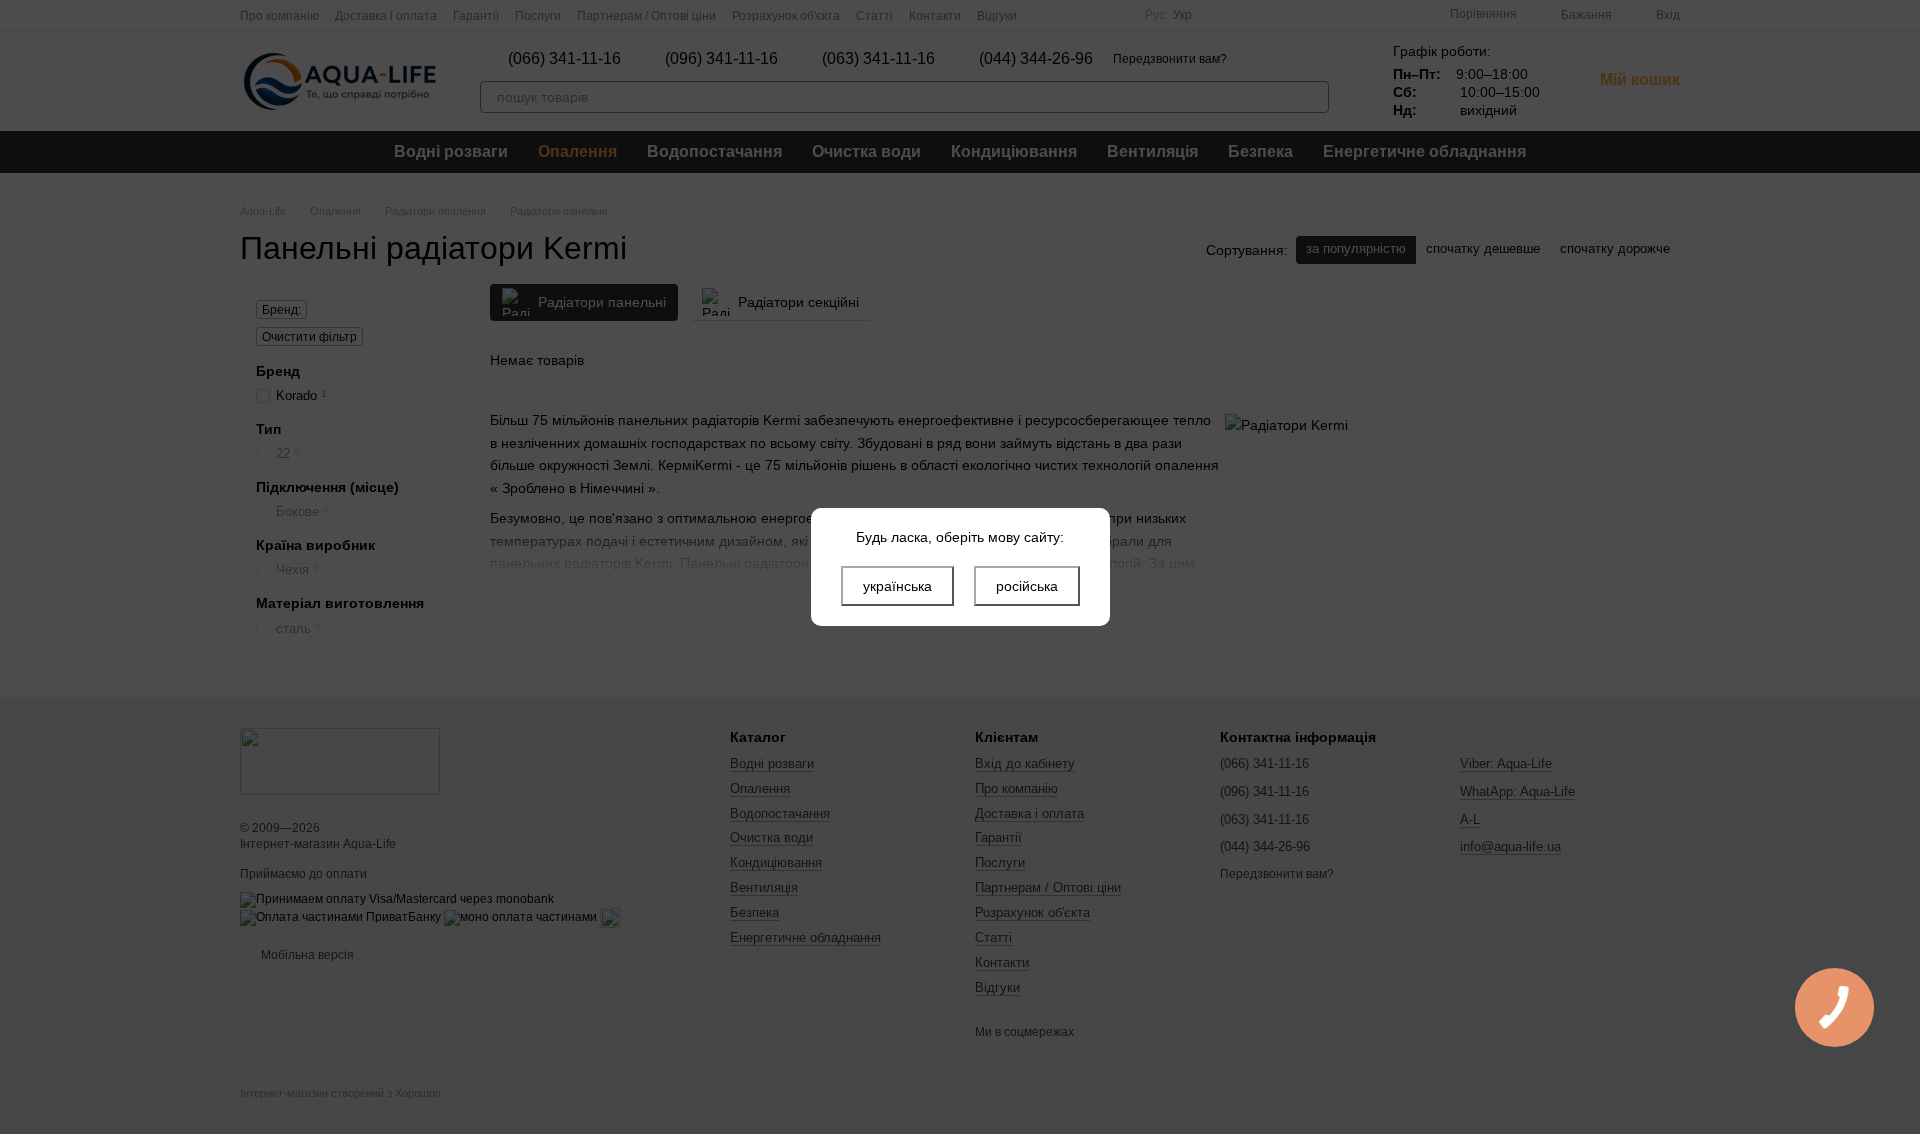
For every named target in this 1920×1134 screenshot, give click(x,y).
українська (897, 586)
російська (1027, 586)
